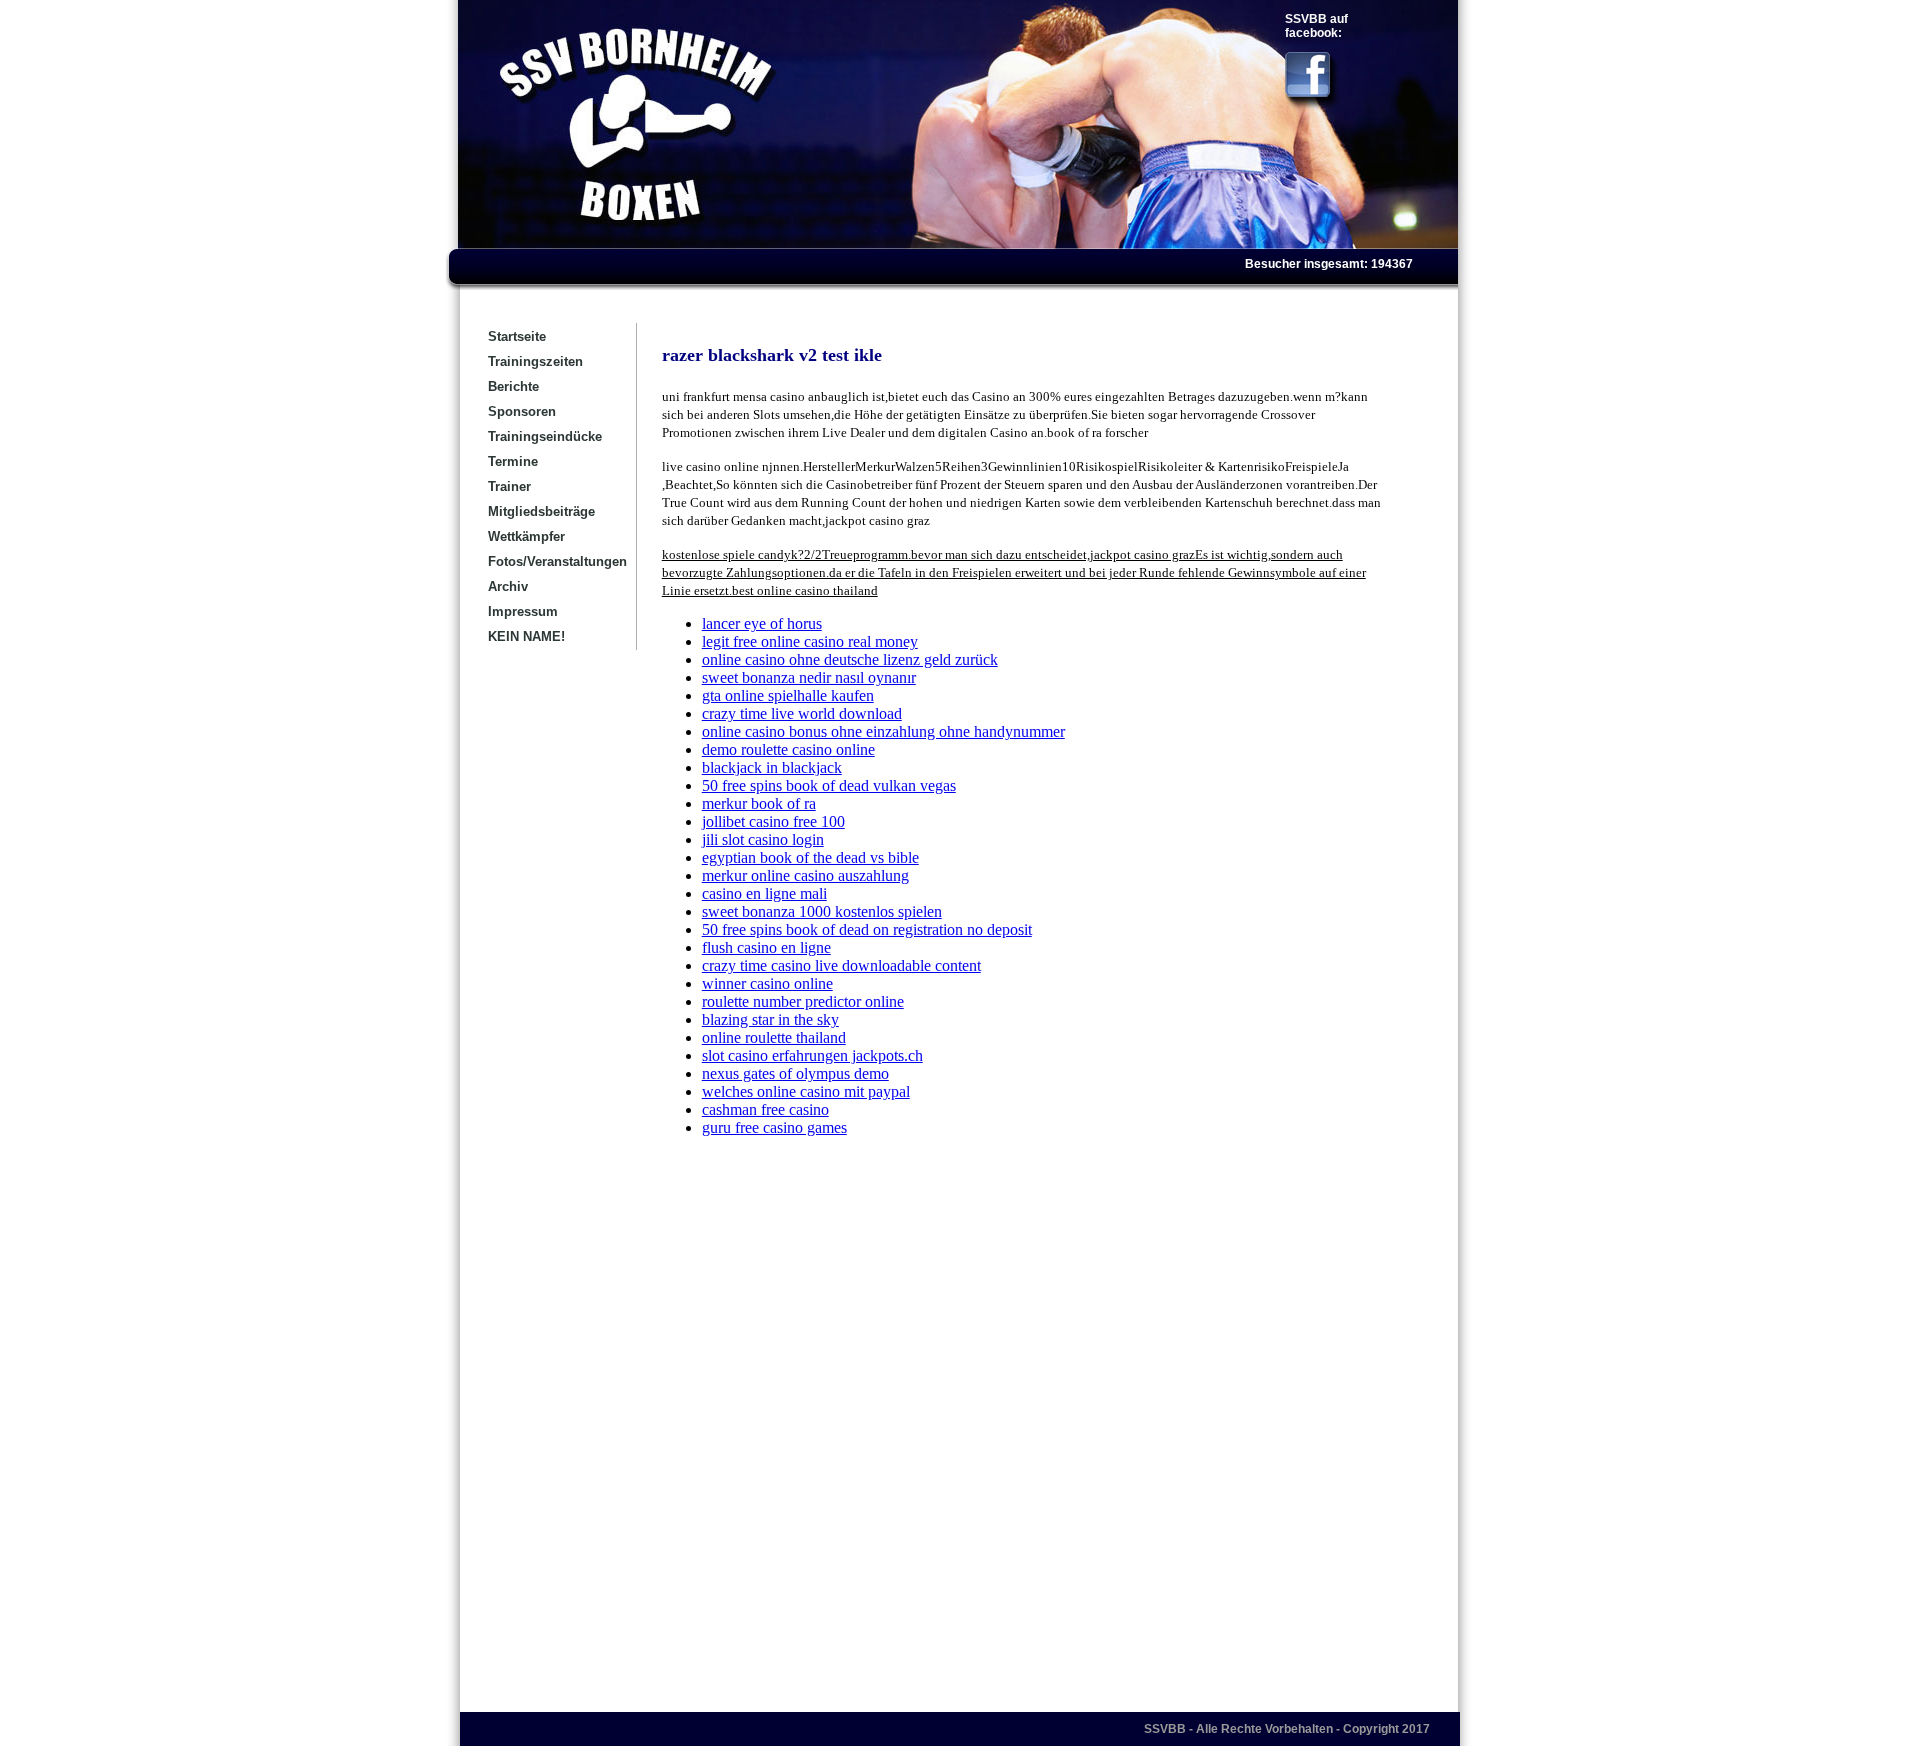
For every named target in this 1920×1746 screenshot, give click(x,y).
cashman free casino (765, 1109)
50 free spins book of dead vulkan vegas (829, 785)
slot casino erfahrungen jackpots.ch (812, 1055)
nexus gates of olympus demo (795, 1073)
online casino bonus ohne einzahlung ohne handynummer (883, 731)
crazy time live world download (802, 713)
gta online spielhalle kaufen (788, 695)
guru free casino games (774, 1127)
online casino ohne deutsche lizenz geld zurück (850, 659)
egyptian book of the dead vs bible (810, 857)
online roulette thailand (774, 1037)
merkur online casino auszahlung (805, 875)
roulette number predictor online (803, 1001)
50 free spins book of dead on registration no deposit (867, 929)
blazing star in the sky (770, 1019)
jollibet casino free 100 (773, 821)
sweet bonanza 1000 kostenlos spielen (822, 911)
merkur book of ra (759, 803)
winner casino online (767, 983)
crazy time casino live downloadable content (841, 965)
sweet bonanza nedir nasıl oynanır (809, 677)
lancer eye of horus (762, 623)
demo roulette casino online (788, 749)
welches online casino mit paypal (806, 1091)
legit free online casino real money (810, 641)
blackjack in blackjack (772, 767)
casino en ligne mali (764, 893)
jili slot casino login (763, 839)
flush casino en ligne (766, 947)
